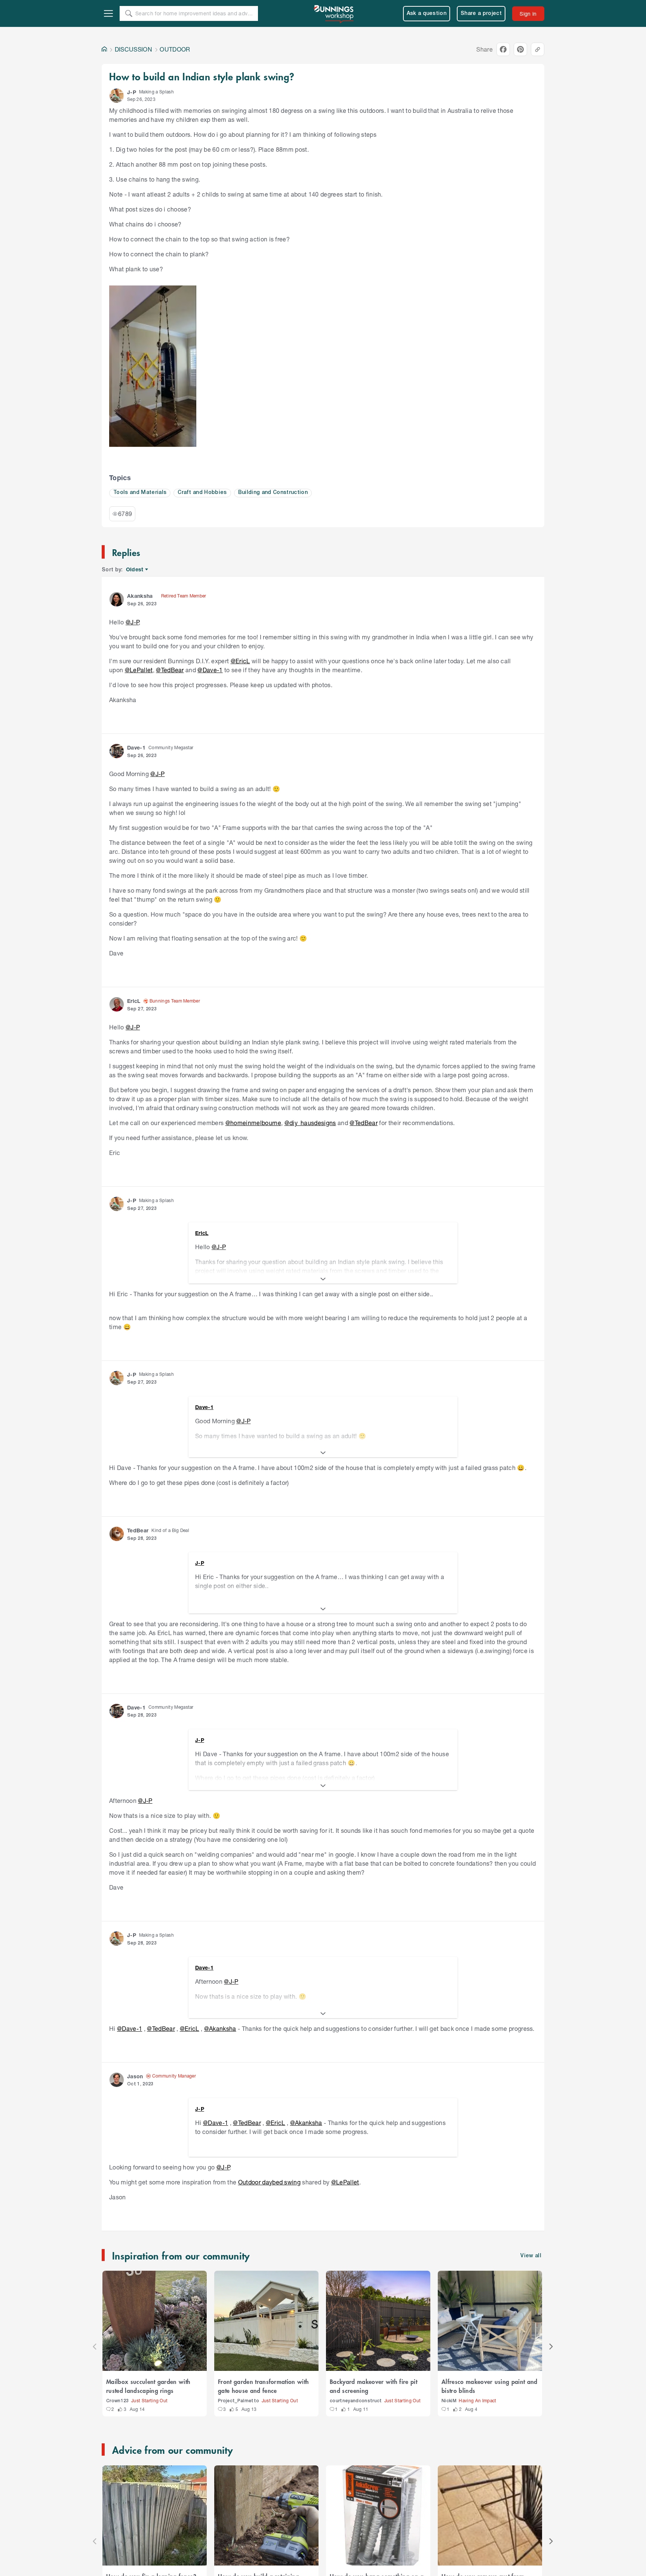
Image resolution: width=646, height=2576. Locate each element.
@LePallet (139, 670)
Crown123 (118, 2401)
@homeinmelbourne (253, 1123)
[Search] (129, 13)
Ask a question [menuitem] (427, 14)
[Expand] (323, 1279)
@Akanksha (220, 2028)
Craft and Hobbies (202, 493)
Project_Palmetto (239, 2401)
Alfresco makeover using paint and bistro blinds (490, 2386)
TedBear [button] (138, 1530)
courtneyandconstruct (356, 2401)
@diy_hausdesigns (310, 1123)
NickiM (449, 2401)
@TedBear (170, 670)
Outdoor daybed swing (270, 2182)
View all (531, 2256)
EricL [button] (134, 1001)
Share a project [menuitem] (481, 14)
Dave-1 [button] (136, 748)
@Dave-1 (210, 670)
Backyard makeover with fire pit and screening (373, 2386)
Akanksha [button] (140, 596)
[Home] (104, 49)
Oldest (135, 570)
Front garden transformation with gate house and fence (263, 2386)
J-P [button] (132, 92)
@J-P (132, 622)
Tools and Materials (140, 493)
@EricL (240, 661)
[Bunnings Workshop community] (334, 13)
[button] (117, 96)
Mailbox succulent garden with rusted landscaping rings (148, 2386)
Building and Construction (273, 493)
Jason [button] (135, 2076)
